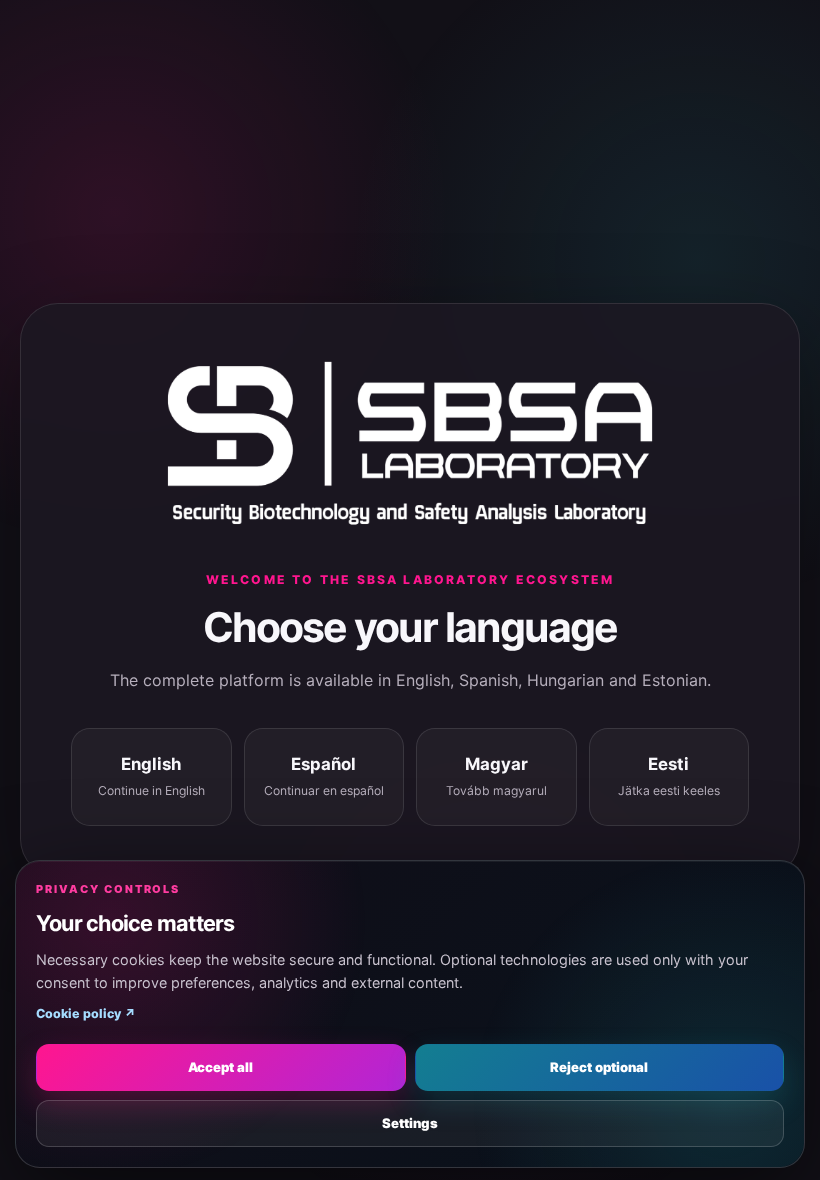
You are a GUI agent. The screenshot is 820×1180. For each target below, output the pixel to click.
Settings (410, 1123)
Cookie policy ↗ (86, 1013)
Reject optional (599, 1067)
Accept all (220, 1067)
